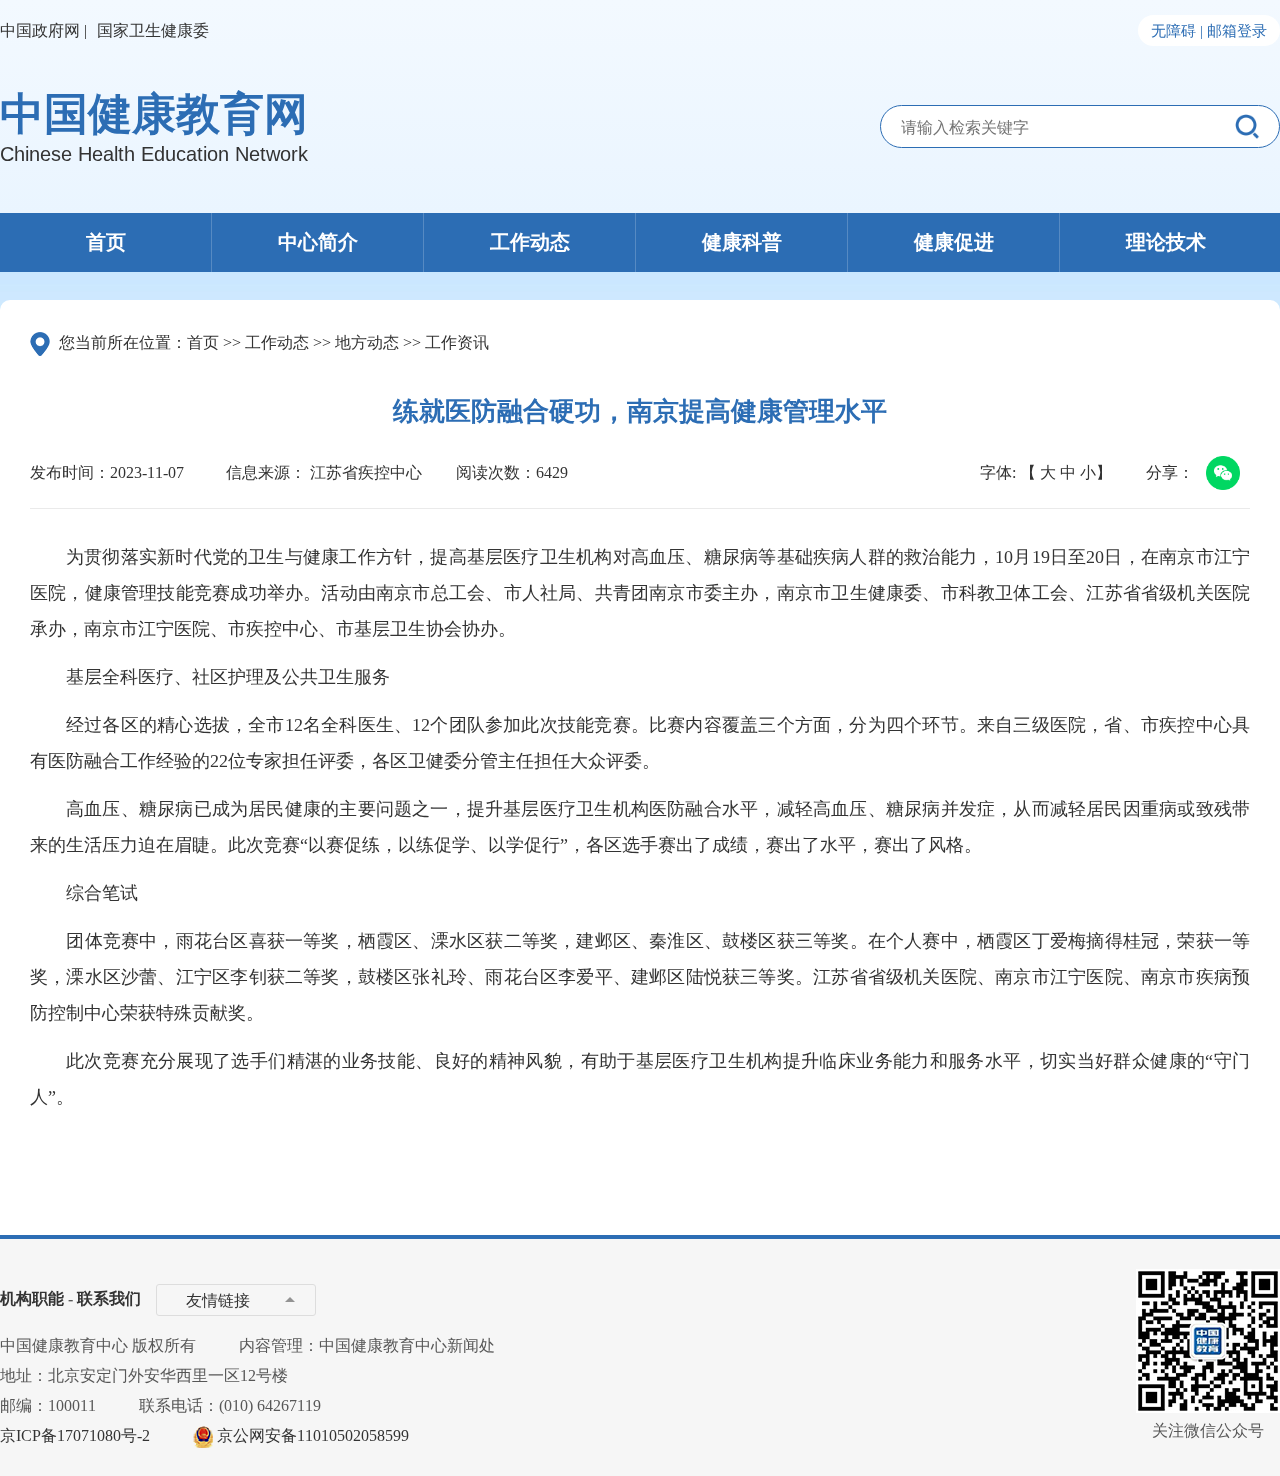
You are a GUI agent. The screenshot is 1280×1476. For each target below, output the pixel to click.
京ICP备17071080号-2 (75, 1435)
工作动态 (530, 242)
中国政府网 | (43, 30)
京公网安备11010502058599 (313, 1435)
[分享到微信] (1219, 475)
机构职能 (32, 1298)
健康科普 (742, 242)
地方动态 (367, 342)
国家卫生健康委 (153, 30)
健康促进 (954, 242)
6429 (552, 472)
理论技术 (1166, 242)
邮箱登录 (1237, 31)
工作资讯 (457, 342)
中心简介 (318, 242)
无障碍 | (1177, 31)
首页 (106, 242)
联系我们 (109, 1298)
